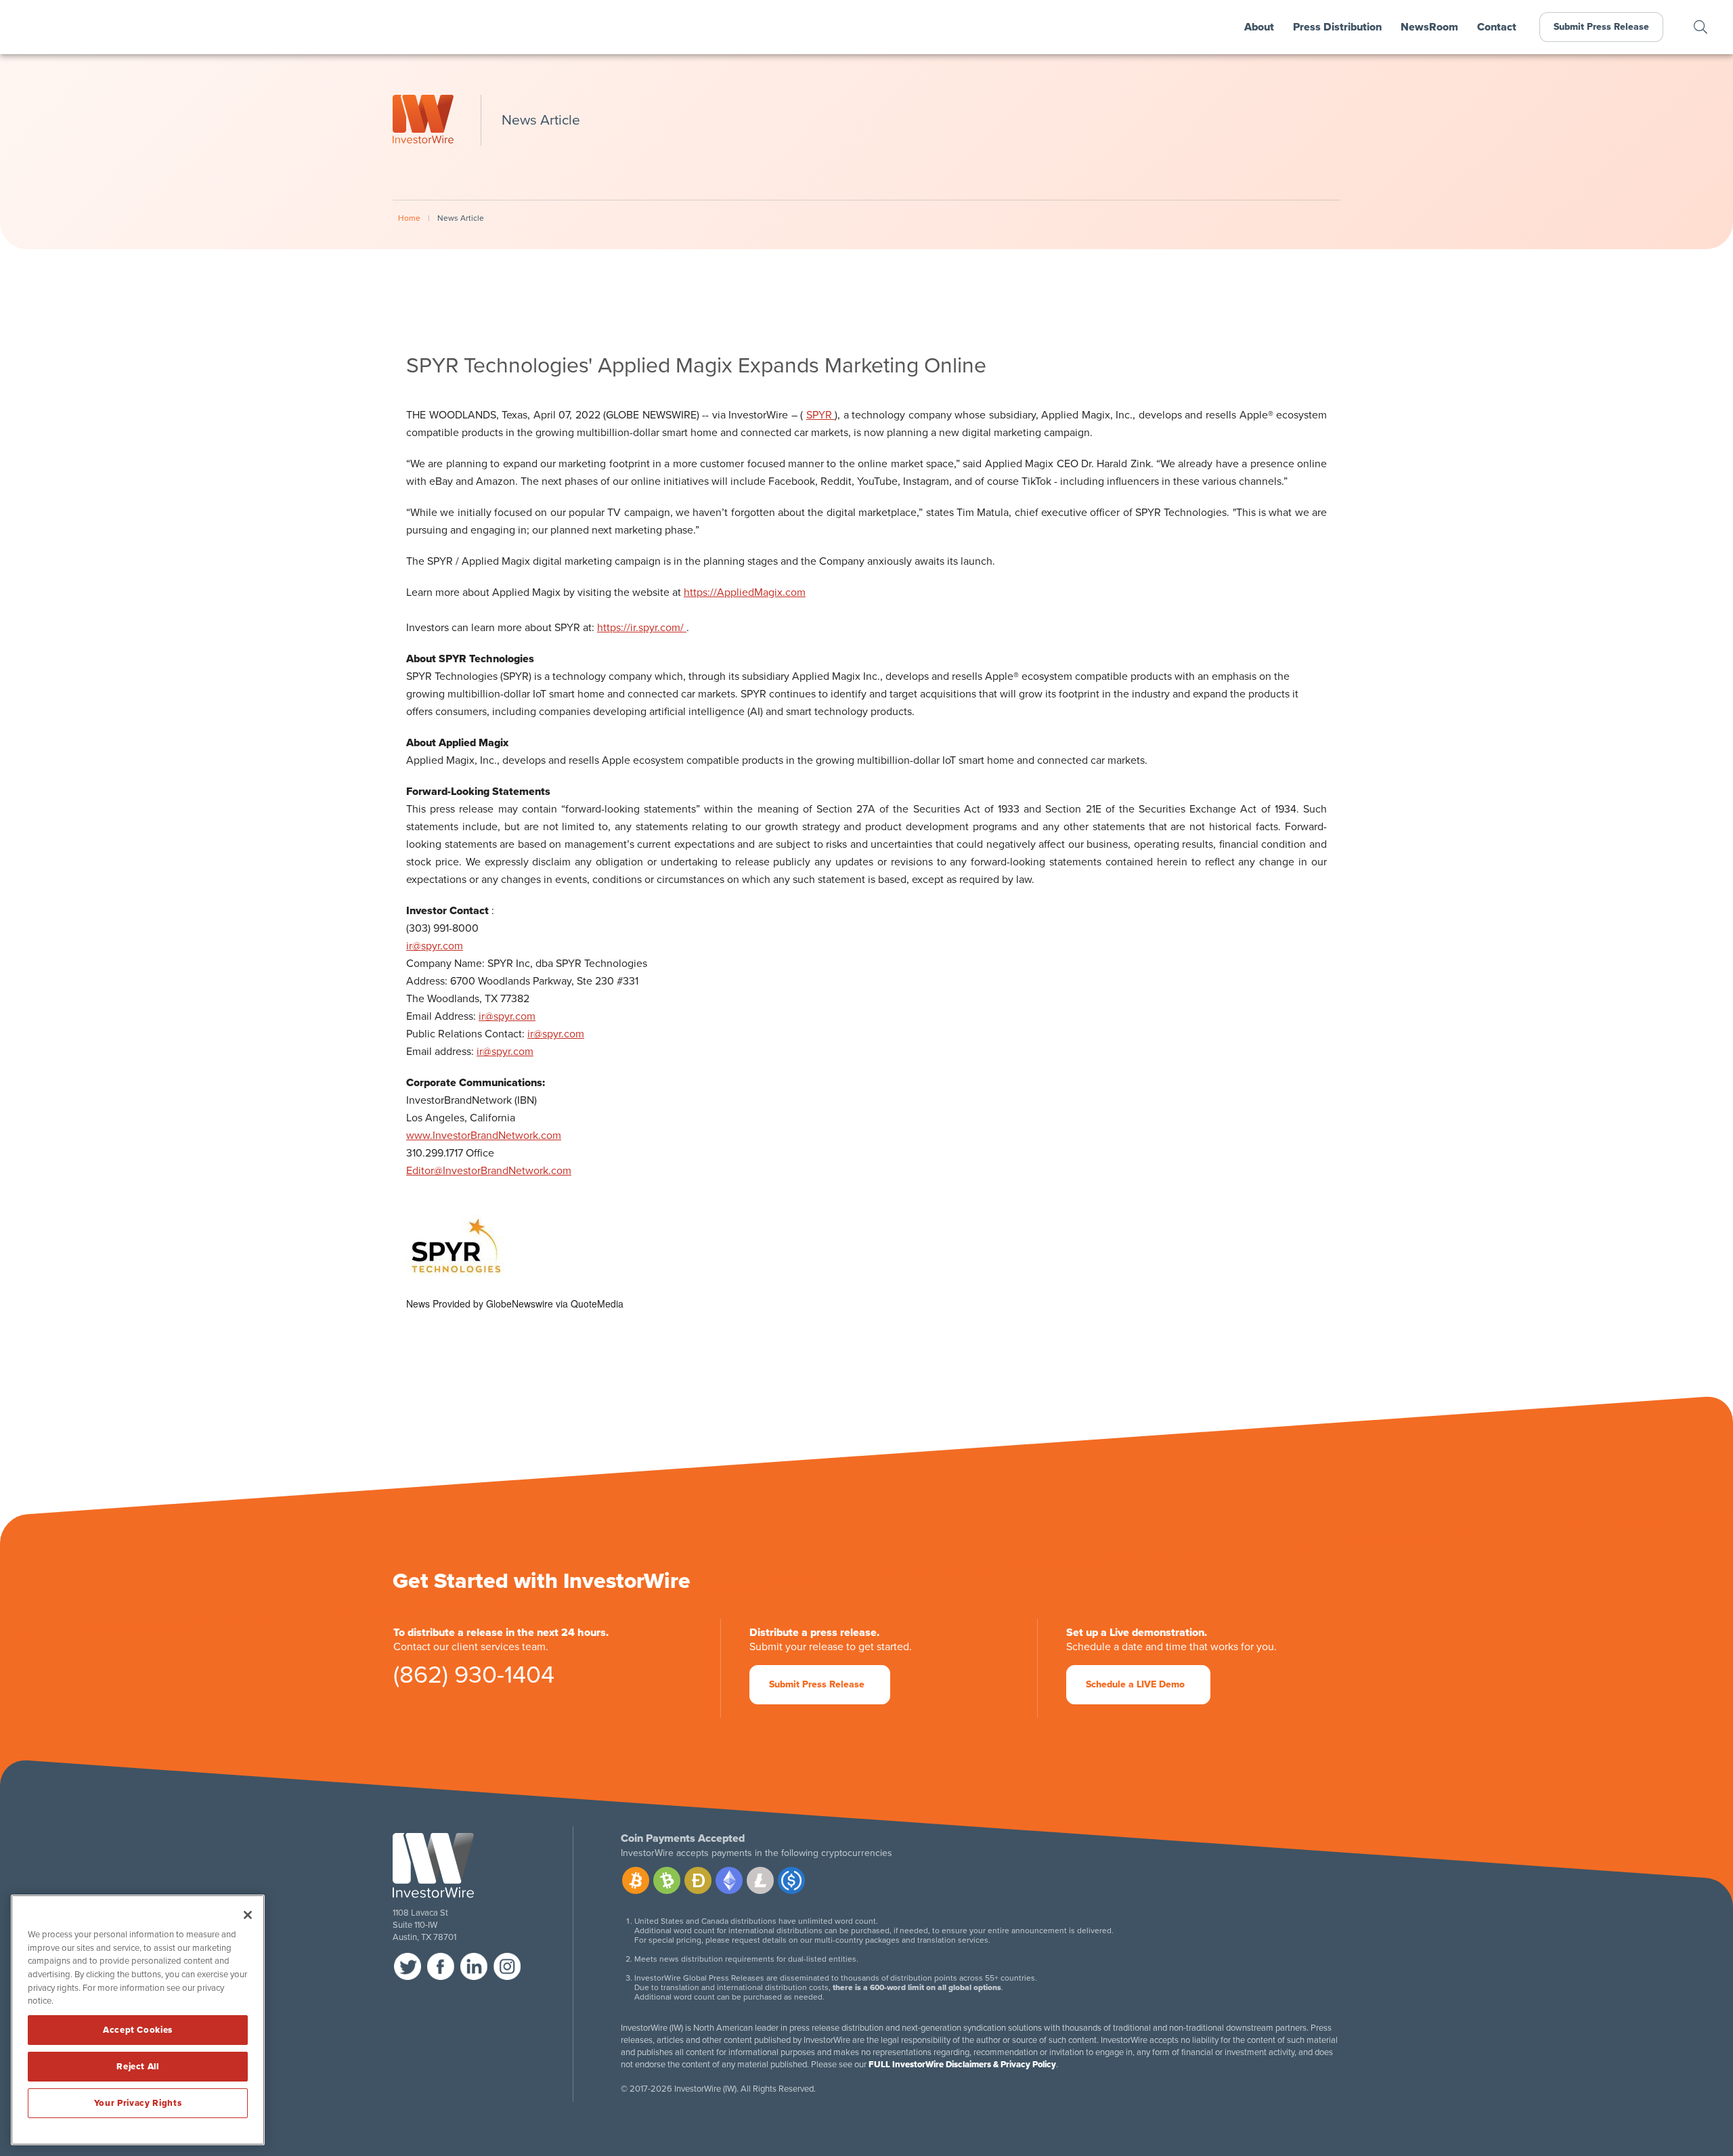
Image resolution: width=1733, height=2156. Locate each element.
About (1259, 27)
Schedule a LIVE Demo (1135, 1684)
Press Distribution (1337, 27)
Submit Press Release (1601, 27)
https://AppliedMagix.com (745, 592)
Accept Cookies (138, 2030)
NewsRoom (1429, 27)
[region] (138, 2020)
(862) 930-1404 (474, 1678)
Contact (1497, 27)
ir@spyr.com (435, 946)
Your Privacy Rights (138, 2103)
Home (409, 218)
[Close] (248, 1915)
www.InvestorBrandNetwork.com (484, 1136)
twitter (408, 1966)
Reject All (138, 2067)
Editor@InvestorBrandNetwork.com (489, 1171)
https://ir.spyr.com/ (642, 628)
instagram (507, 1966)
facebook (441, 1966)
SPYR (821, 415)
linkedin (474, 1966)
